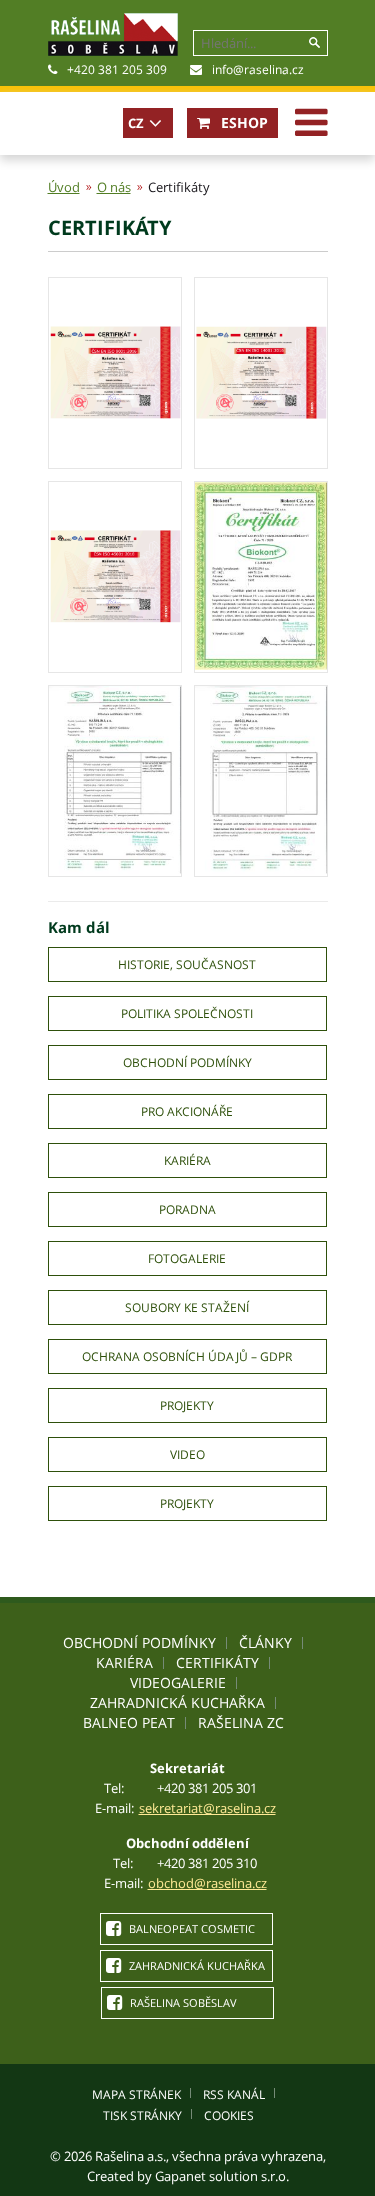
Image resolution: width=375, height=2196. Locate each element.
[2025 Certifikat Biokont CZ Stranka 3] (261, 869)
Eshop (242, 122)
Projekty (187, 1405)
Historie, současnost (187, 964)
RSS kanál (234, 2094)
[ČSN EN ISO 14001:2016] (261, 461)
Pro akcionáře (187, 1111)
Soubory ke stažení (187, 1307)
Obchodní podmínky (187, 1062)
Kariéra (187, 1160)
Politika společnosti (187, 1013)
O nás (114, 187)
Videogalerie (178, 1682)
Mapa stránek (136, 2094)
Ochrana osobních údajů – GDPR (187, 1356)
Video (187, 1454)
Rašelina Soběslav (182, 2002)
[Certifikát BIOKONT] (261, 665)
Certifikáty (217, 1662)
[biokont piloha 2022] (115, 869)
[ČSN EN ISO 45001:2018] (115, 665)
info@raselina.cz (258, 69)
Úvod (64, 187)
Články (265, 1642)
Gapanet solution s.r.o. (222, 2176)
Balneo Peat (129, 1722)
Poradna (187, 1209)
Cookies (229, 2115)
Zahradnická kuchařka (177, 1702)
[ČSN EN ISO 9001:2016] (115, 461)
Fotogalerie (187, 1258)
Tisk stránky (142, 2115)
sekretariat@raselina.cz (207, 1808)
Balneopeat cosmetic (190, 1928)
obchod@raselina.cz (207, 1883)
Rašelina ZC (241, 1722)
